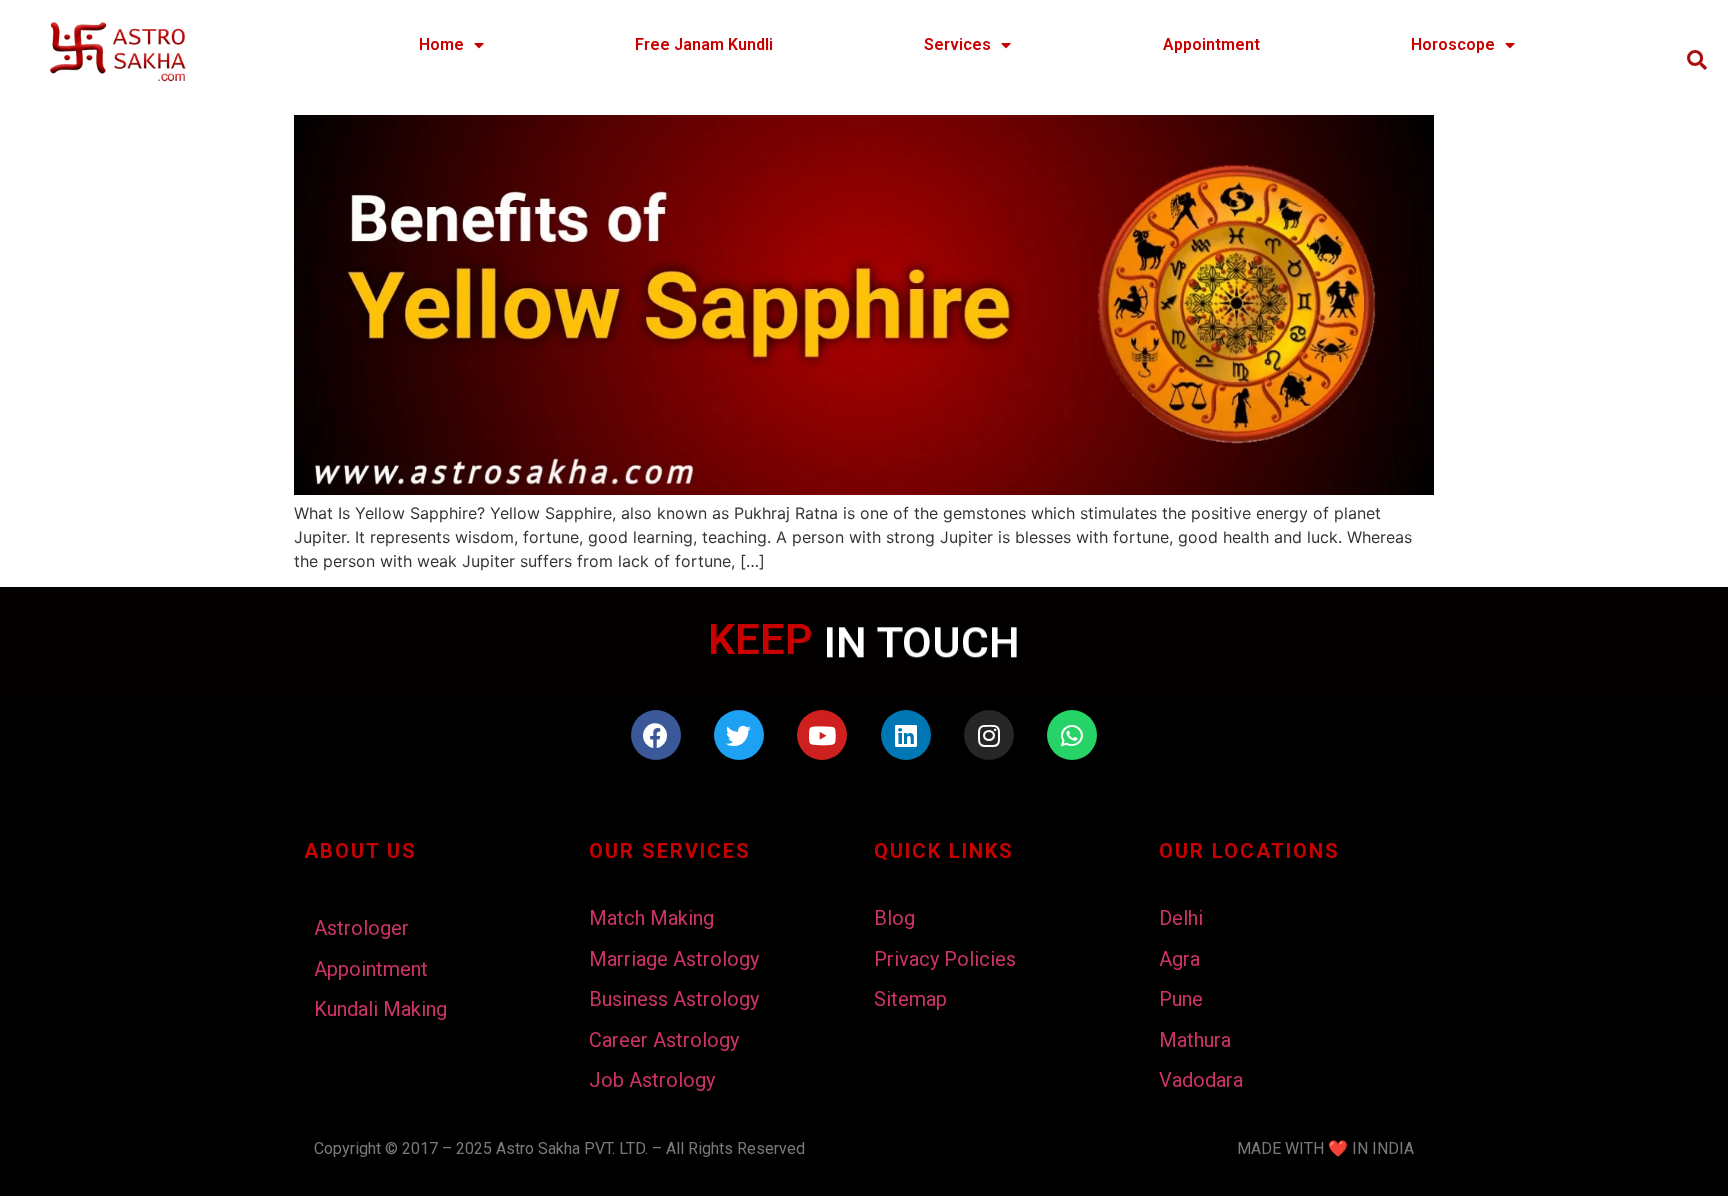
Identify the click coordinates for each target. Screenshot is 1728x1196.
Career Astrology (664, 1040)
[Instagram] (989, 735)
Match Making (651, 918)
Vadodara (1201, 1080)
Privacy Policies (945, 959)
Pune (1181, 999)
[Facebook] (656, 735)
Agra (1179, 959)
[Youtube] (822, 735)
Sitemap (910, 999)
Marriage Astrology (674, 959)
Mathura (1195, 1040)
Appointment (1211, 44)
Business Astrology (674, 999)
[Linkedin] (906, 735)
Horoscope (1453, 44)
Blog (894, 918)
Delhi (1181, 918)
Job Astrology (652, 1080)
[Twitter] (739, 735)
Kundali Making (380, 1009)
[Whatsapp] (1072, 735)
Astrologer (361, 928)
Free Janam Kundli (704, 44)
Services (957, 44)
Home (441, 44)
